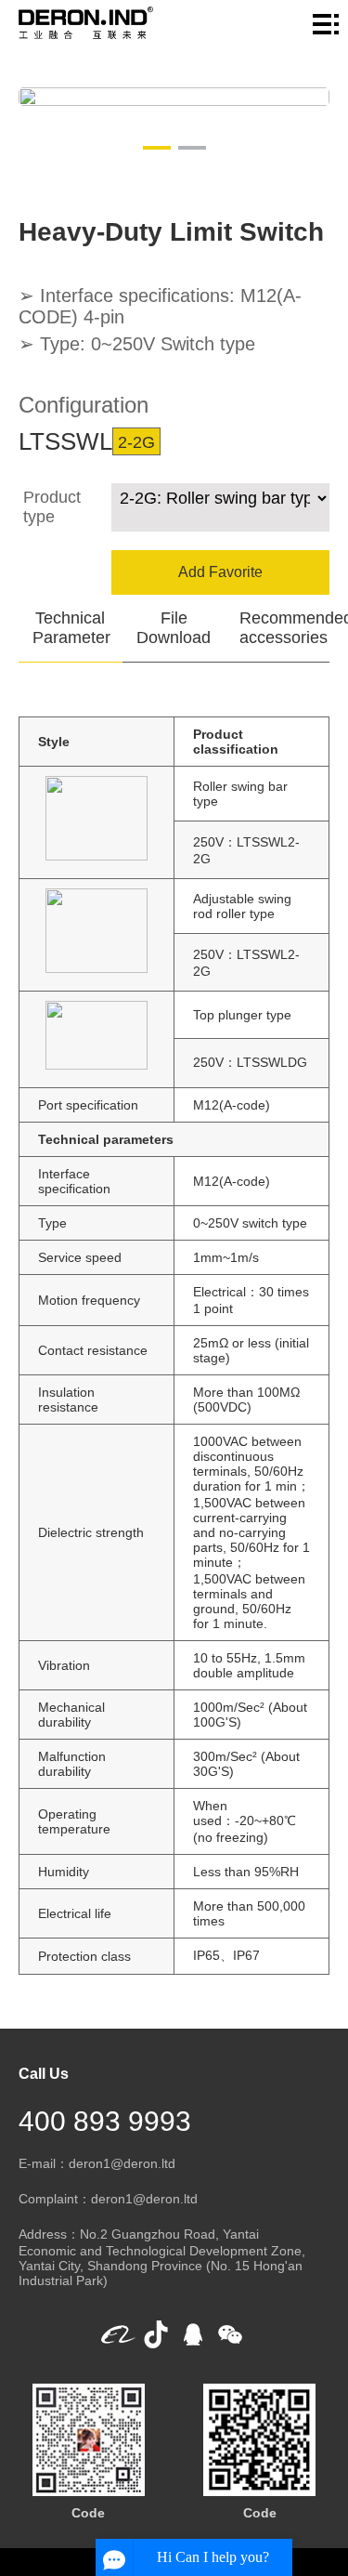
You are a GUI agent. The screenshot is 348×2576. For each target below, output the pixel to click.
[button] (157, 148)
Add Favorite (220, 572)
